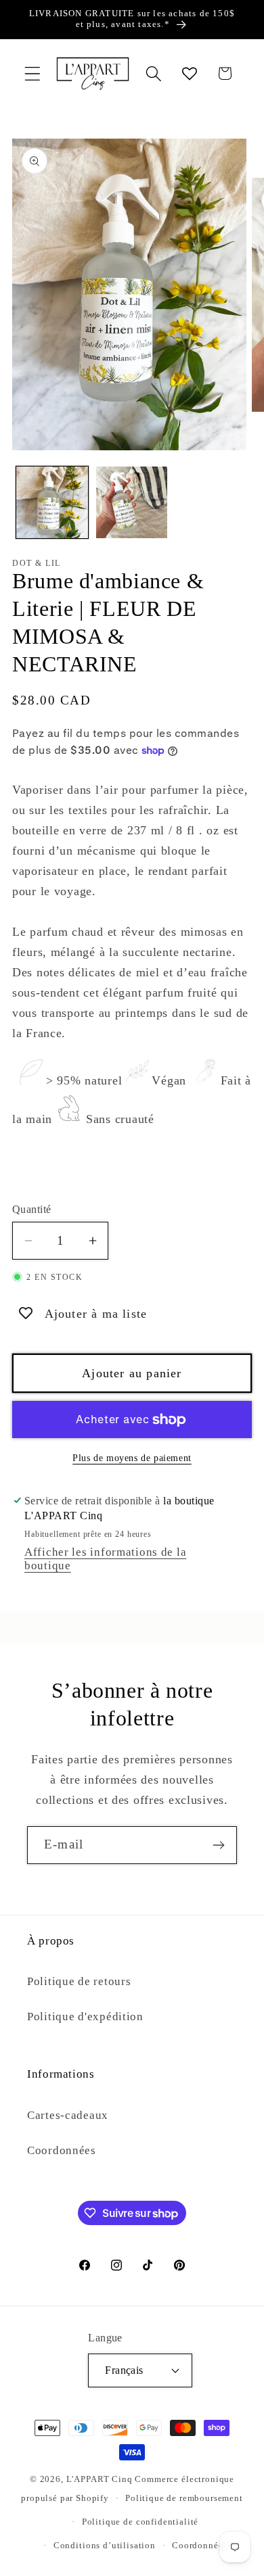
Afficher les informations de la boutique (105, 1559)
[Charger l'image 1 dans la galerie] (52, 502)
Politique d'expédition (85, 2017)
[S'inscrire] (218, 1845)
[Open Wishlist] (189, 73)
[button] (33, 73)
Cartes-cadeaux (68, 2115)
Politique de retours (79, 1981)
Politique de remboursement (184, 2498)
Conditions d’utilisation (105, 2545)
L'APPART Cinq (100, 2479)
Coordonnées (62, 2150)
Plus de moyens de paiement (132, 1458)
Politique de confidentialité (140, 2522)
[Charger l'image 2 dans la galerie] (132, 502)
